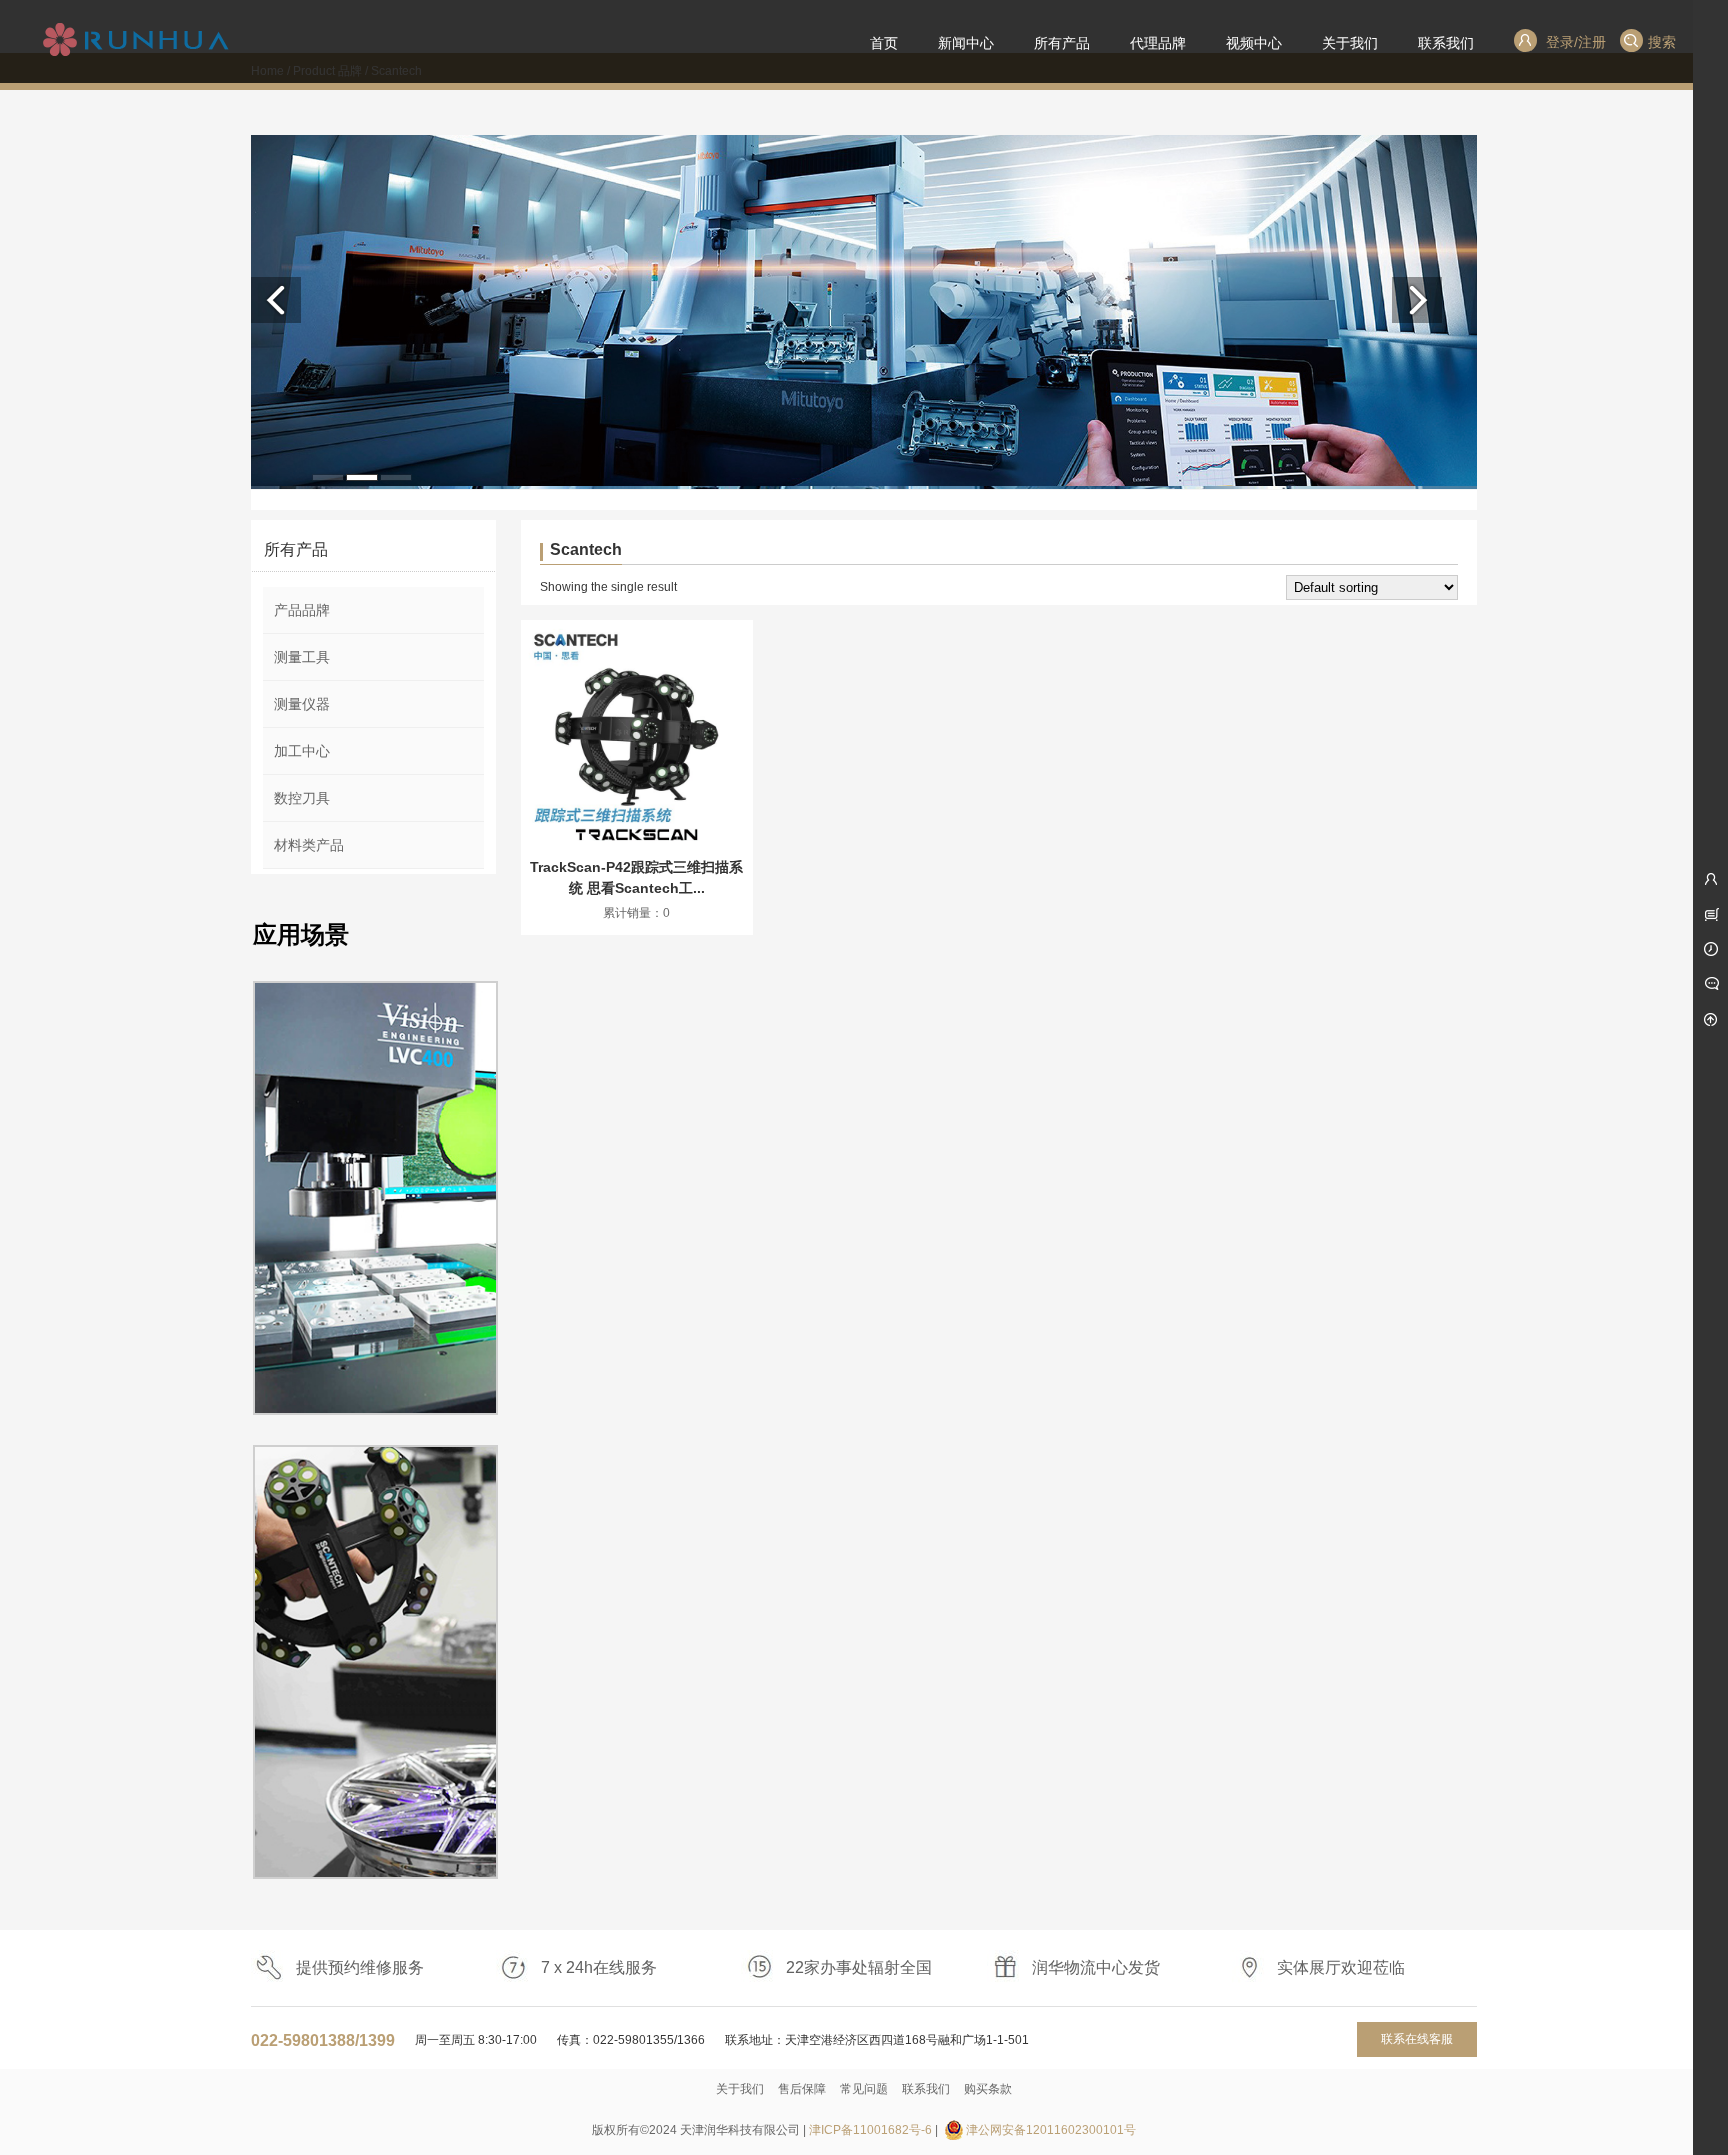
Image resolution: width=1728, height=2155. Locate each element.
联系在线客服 (1417, 2039)
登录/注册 (1574, 42)
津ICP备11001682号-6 (870, 2130)
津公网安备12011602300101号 (1051, 2130)
